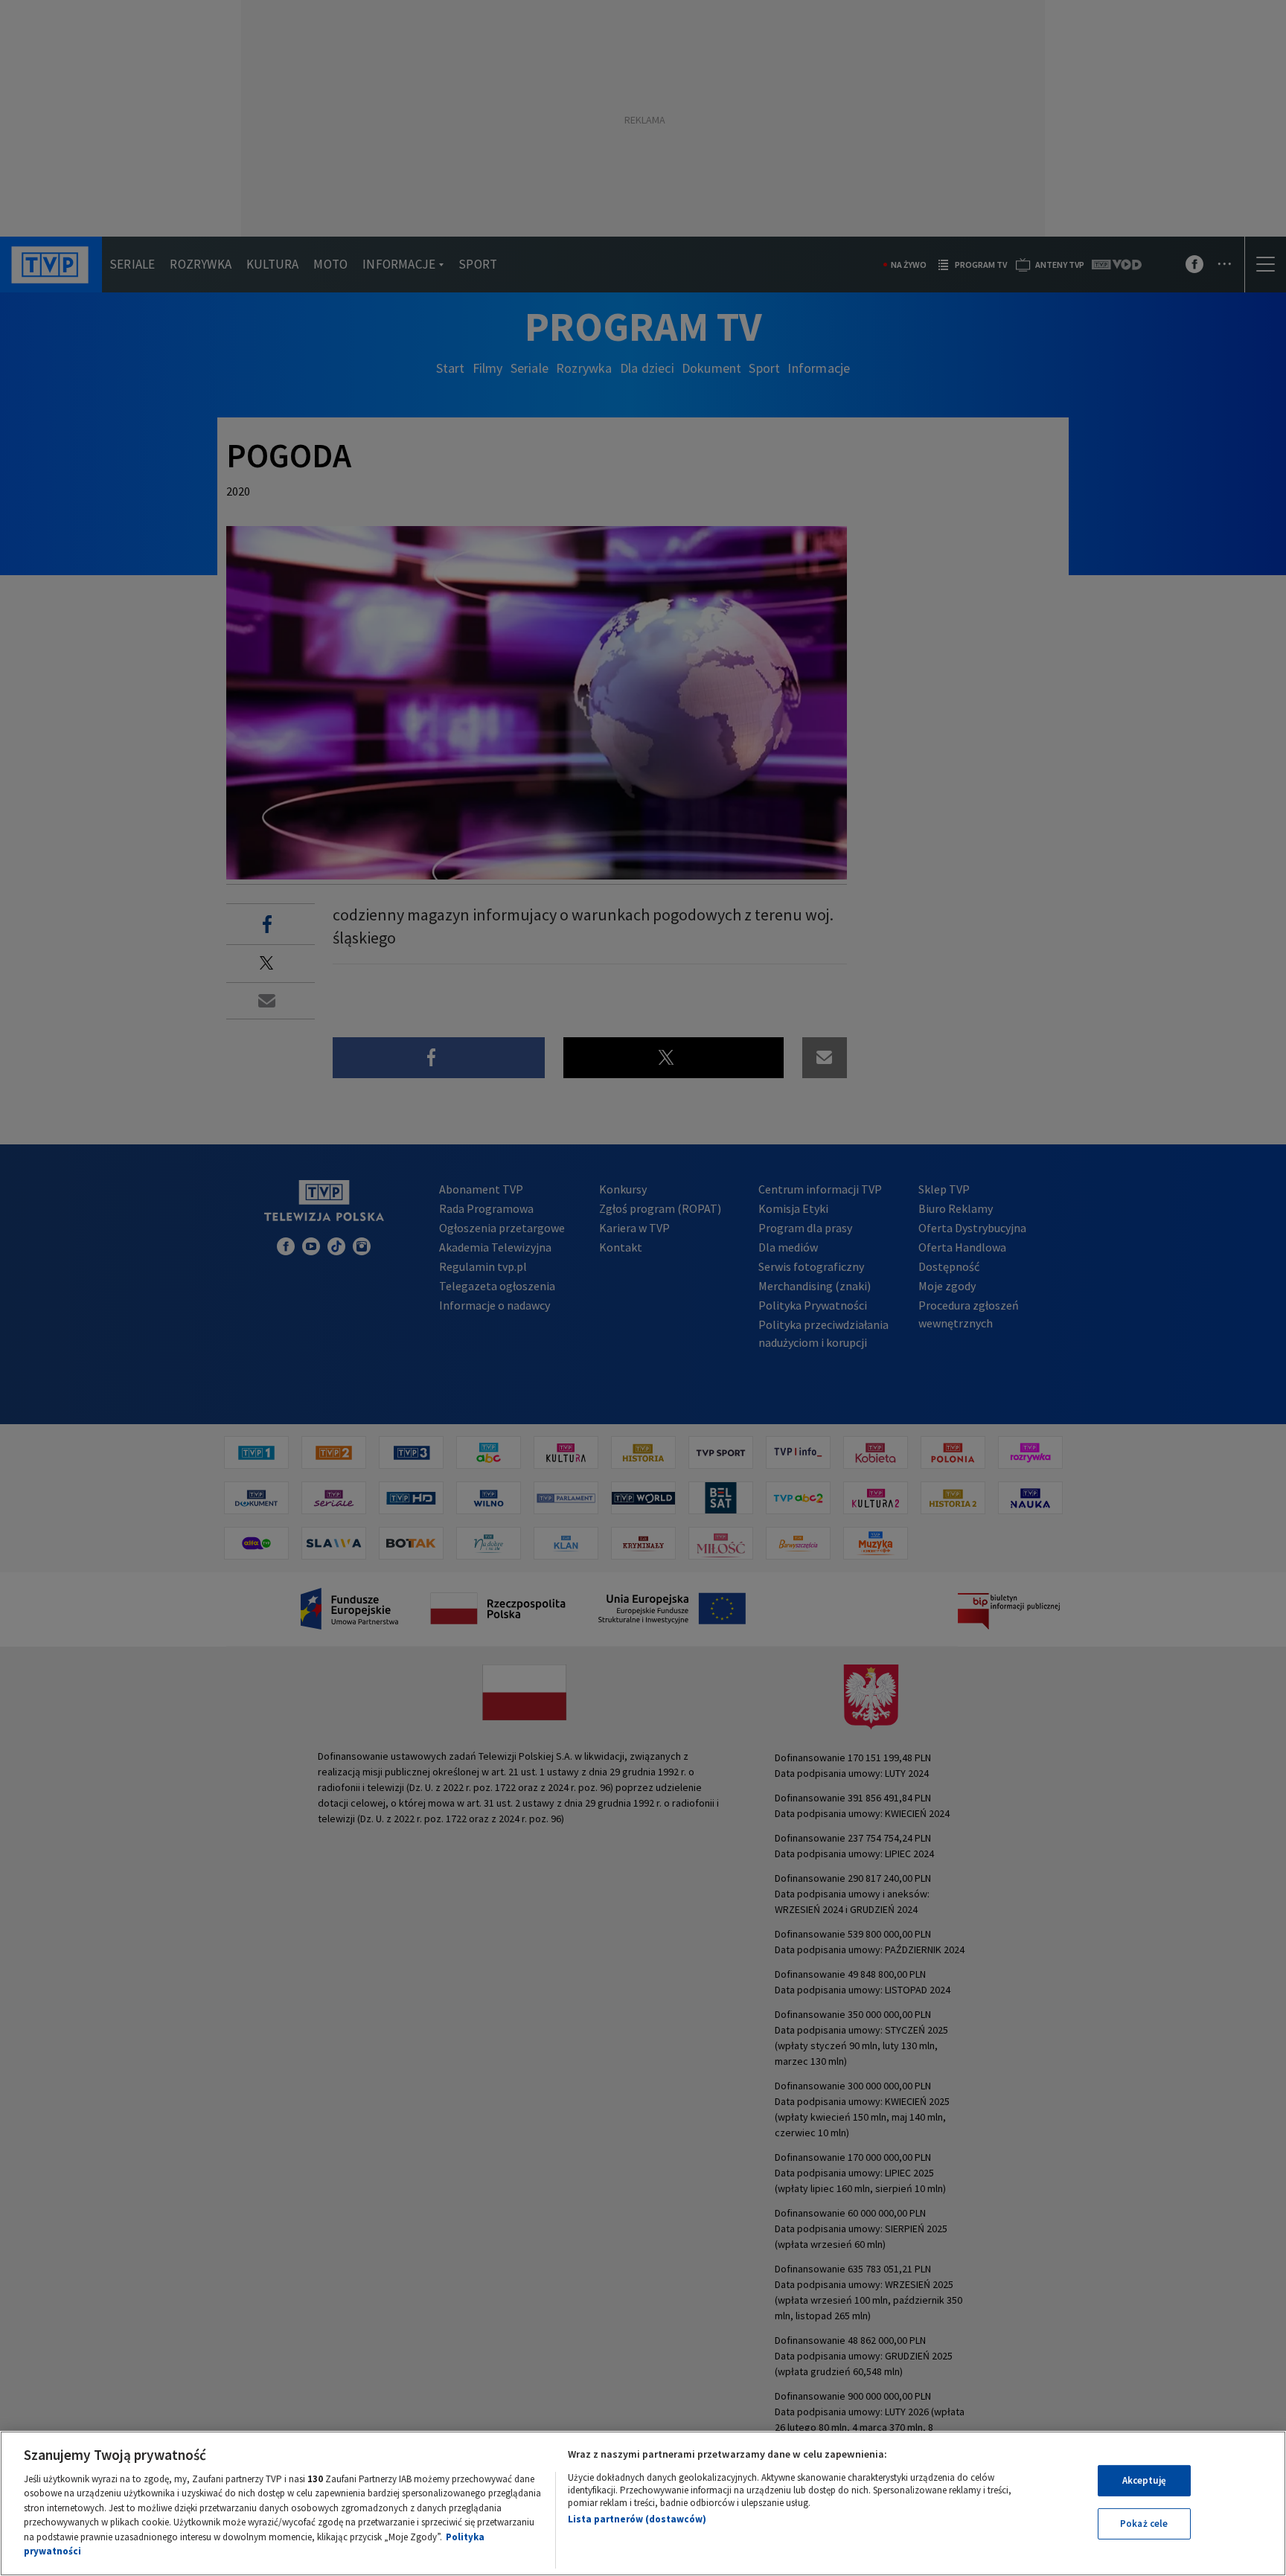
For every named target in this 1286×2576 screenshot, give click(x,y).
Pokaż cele (1144, 2524)
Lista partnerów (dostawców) (637, 2519)
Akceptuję (1144, 2480)
